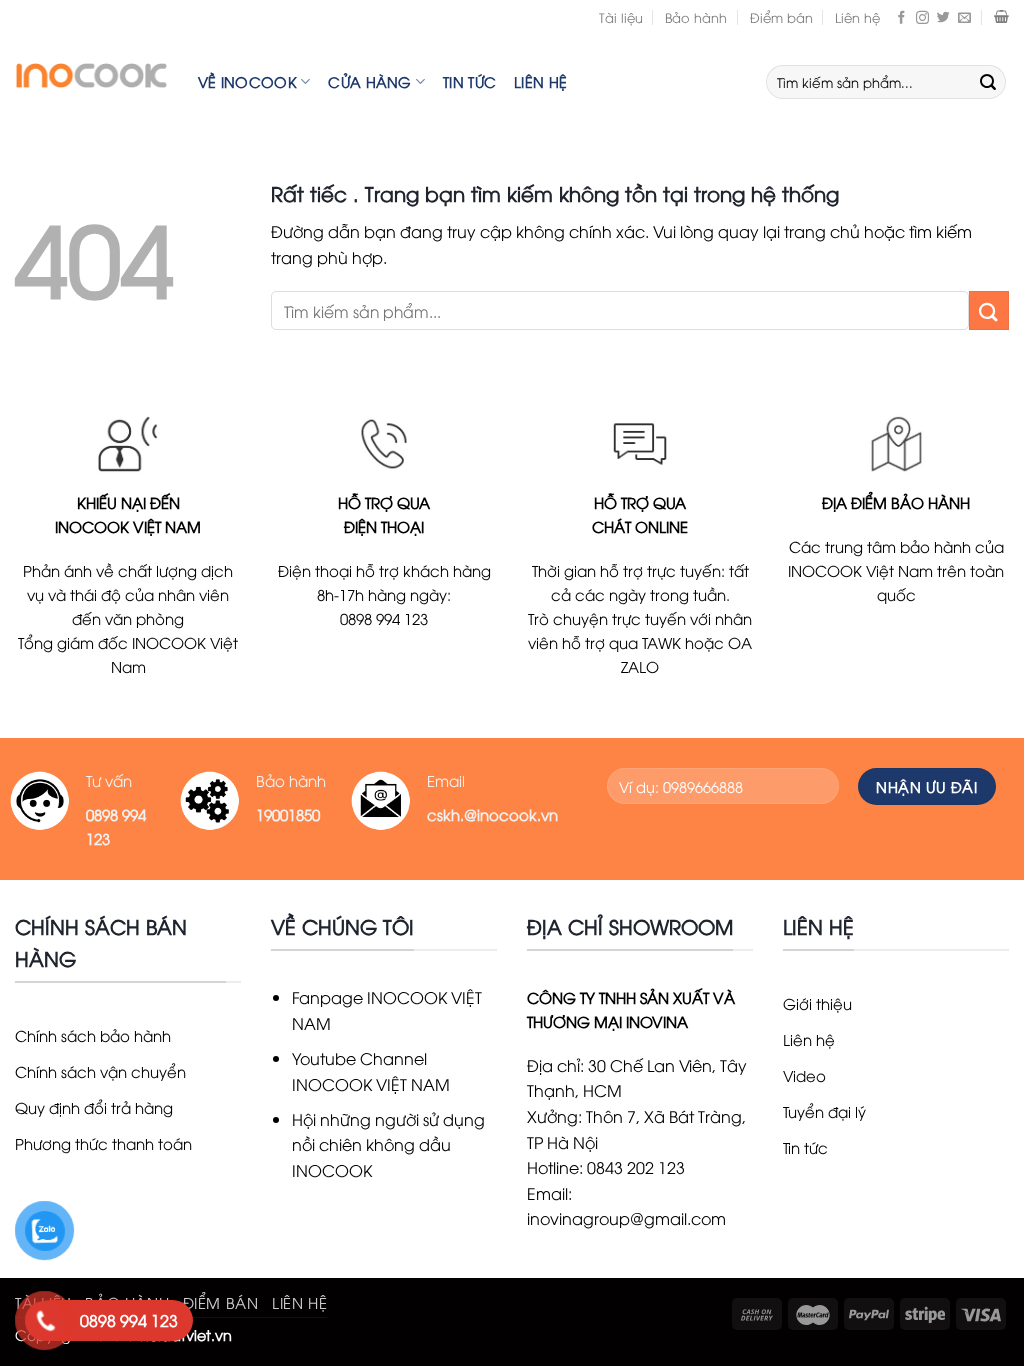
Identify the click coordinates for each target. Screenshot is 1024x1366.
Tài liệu (621, 17)
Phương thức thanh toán (103, 1143)
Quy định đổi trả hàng (94, 1107)
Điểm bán (781, 17)
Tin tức (469, 81)
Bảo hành (696, 17)
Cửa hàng (369, 81)
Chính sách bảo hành (93, 1035)
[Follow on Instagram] (922, 17)
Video (804, 1075)
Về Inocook (247, 81)
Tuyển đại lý (824, 1111)
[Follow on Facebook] (901, 17)
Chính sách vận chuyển (100, 1071)
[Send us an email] (964, 17)
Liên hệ (857, 17)
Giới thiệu (817, 1003)
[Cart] (1001, 17)
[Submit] (988, 82)
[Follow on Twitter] (943, 17)
